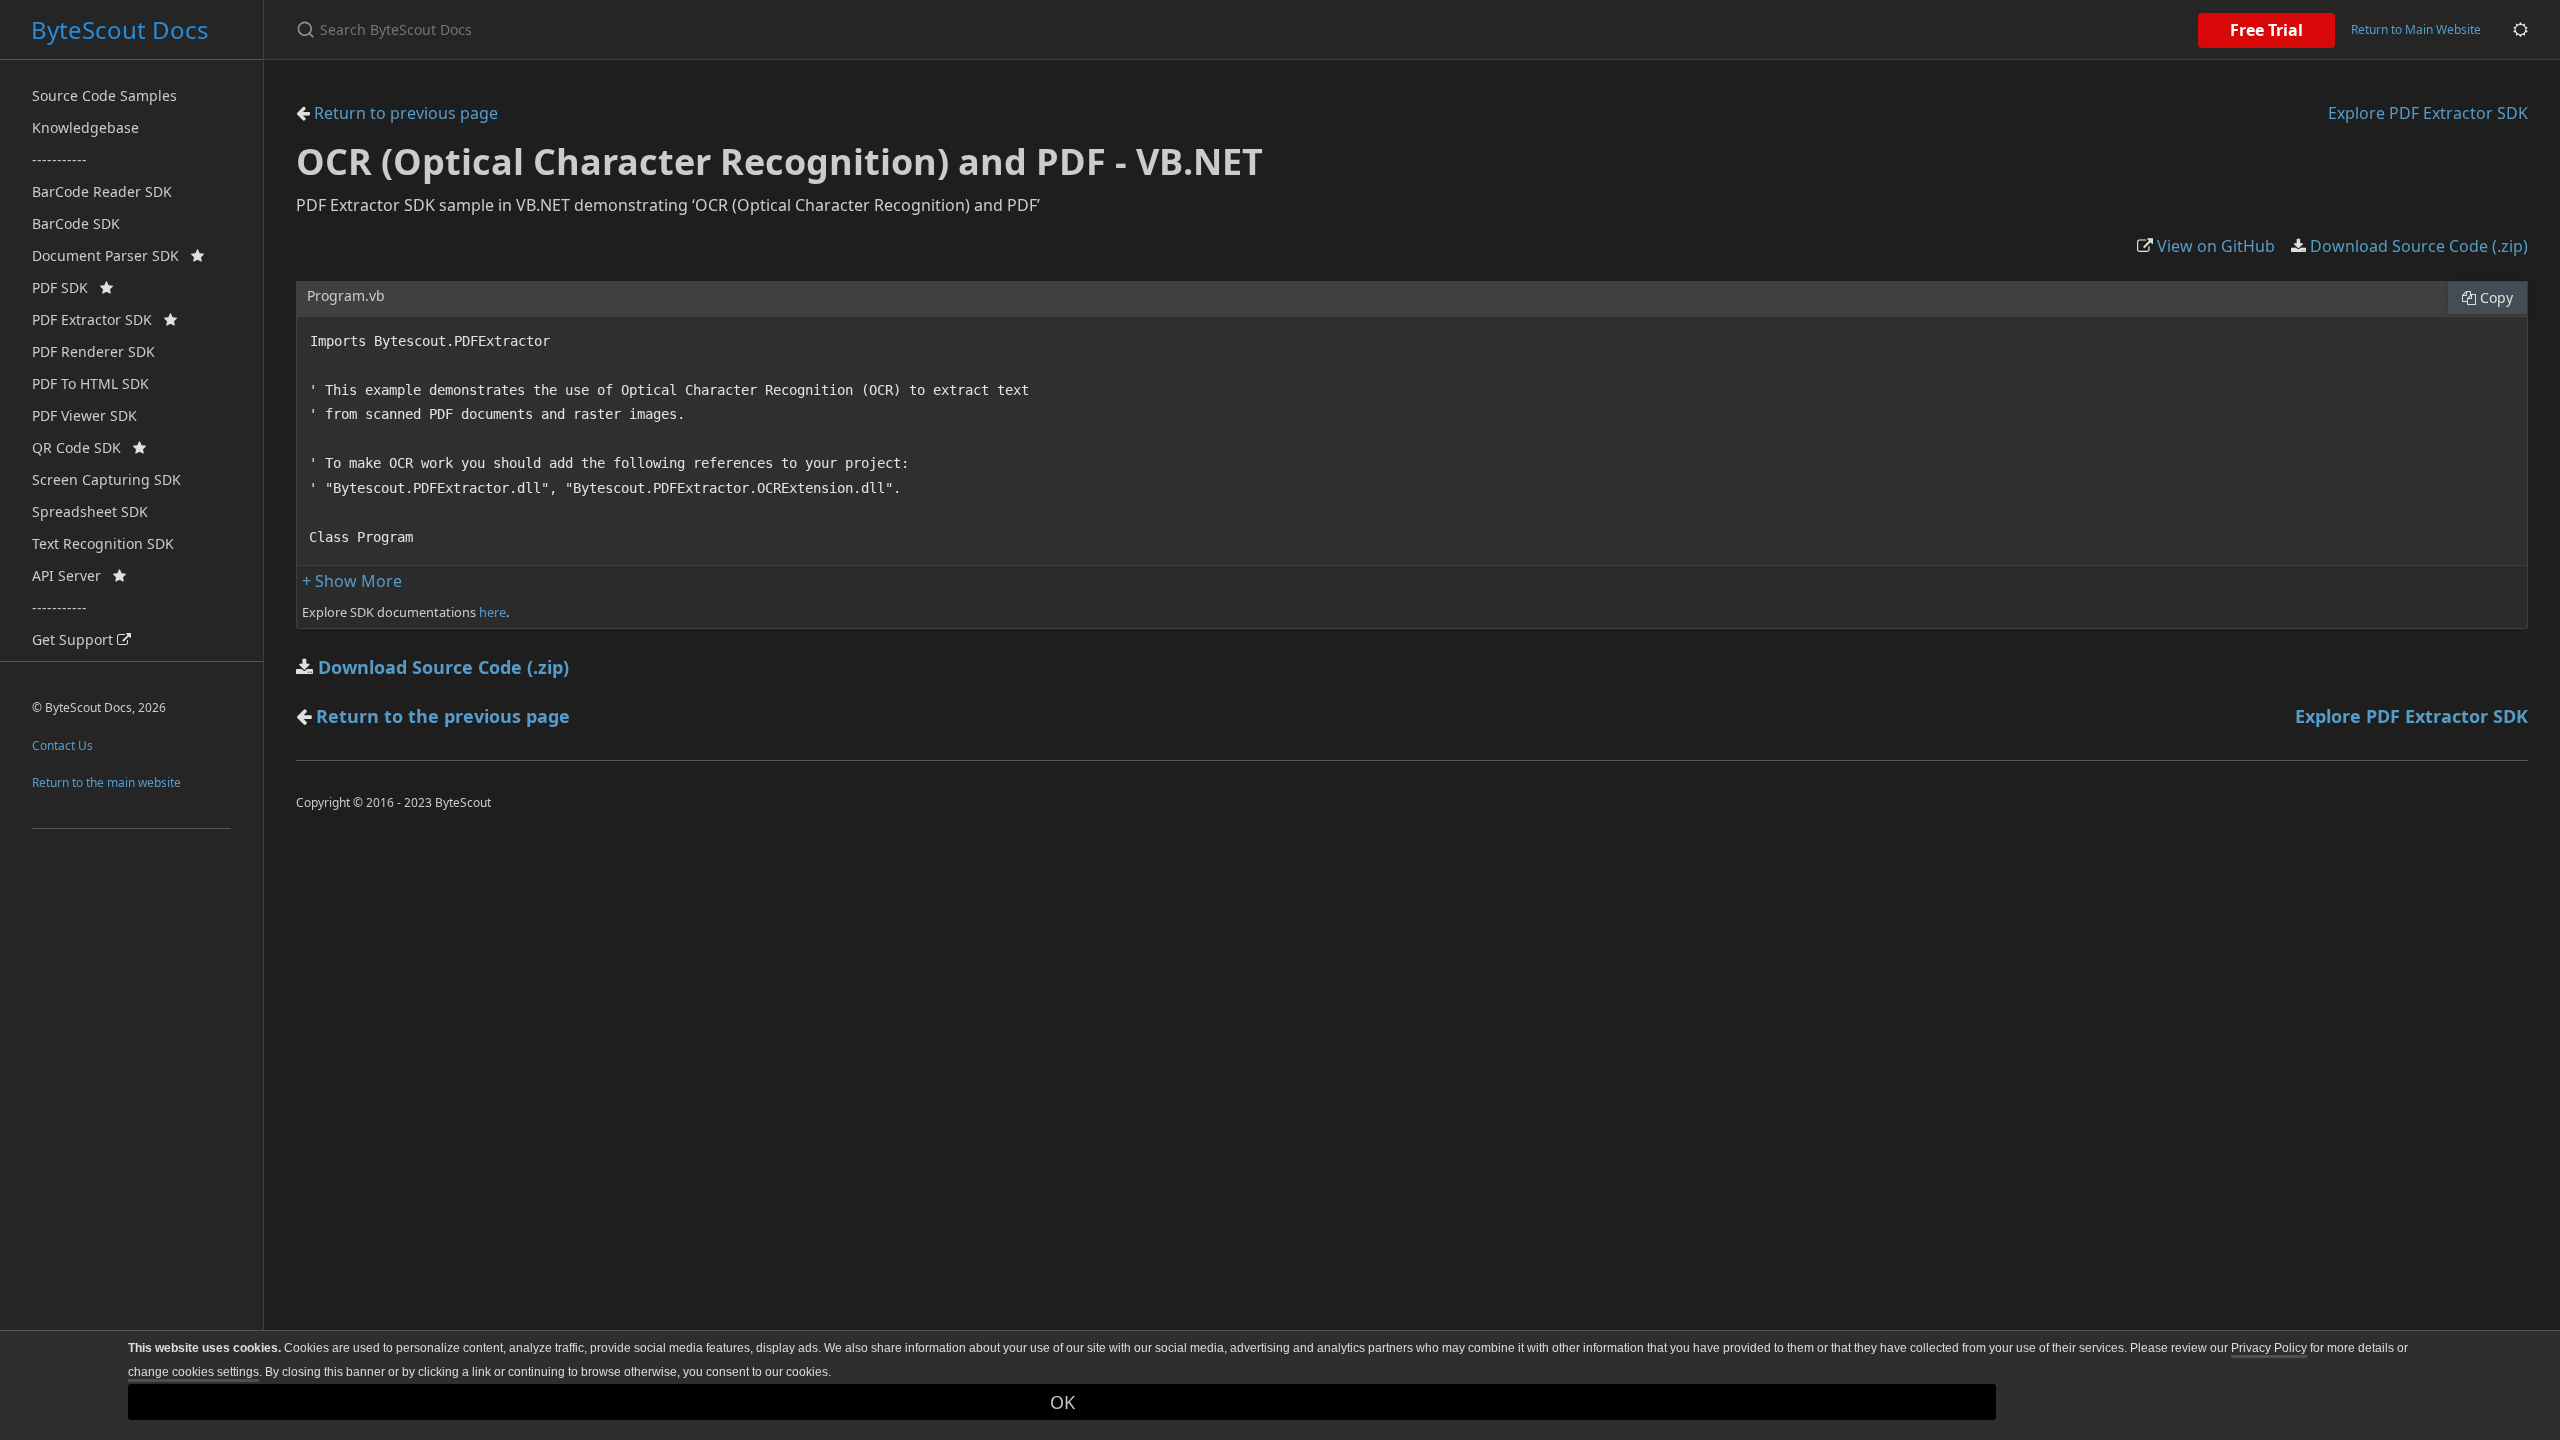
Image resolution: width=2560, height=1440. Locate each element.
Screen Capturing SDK (106, 479)
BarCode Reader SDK (102, 191)
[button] (352, 581)
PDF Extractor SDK (98, 319)
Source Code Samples (104, 95)
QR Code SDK (82, 447)
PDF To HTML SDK (90, 383)
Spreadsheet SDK (90, 511)
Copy (2494, 297)
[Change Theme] (2520, 29)
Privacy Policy (2269, 1348)
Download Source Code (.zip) (2417, 246)
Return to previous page (404, 113)
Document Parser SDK (111, 255)
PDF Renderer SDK (93, 351)
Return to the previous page (443, 716)
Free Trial (2266, 30)
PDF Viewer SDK (84, 415)
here (492, 612)
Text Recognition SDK (103, 543)
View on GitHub (2214, 246)
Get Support (74, 639)
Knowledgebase (85, 127)
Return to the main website (106, 782)
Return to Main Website (2416, 29)
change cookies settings (193, 1372)
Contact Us (62, 745)
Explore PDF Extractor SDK (2428, 113)
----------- (59, 159)
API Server (72, 575)
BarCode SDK (76, 223)
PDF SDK (66, 287)
